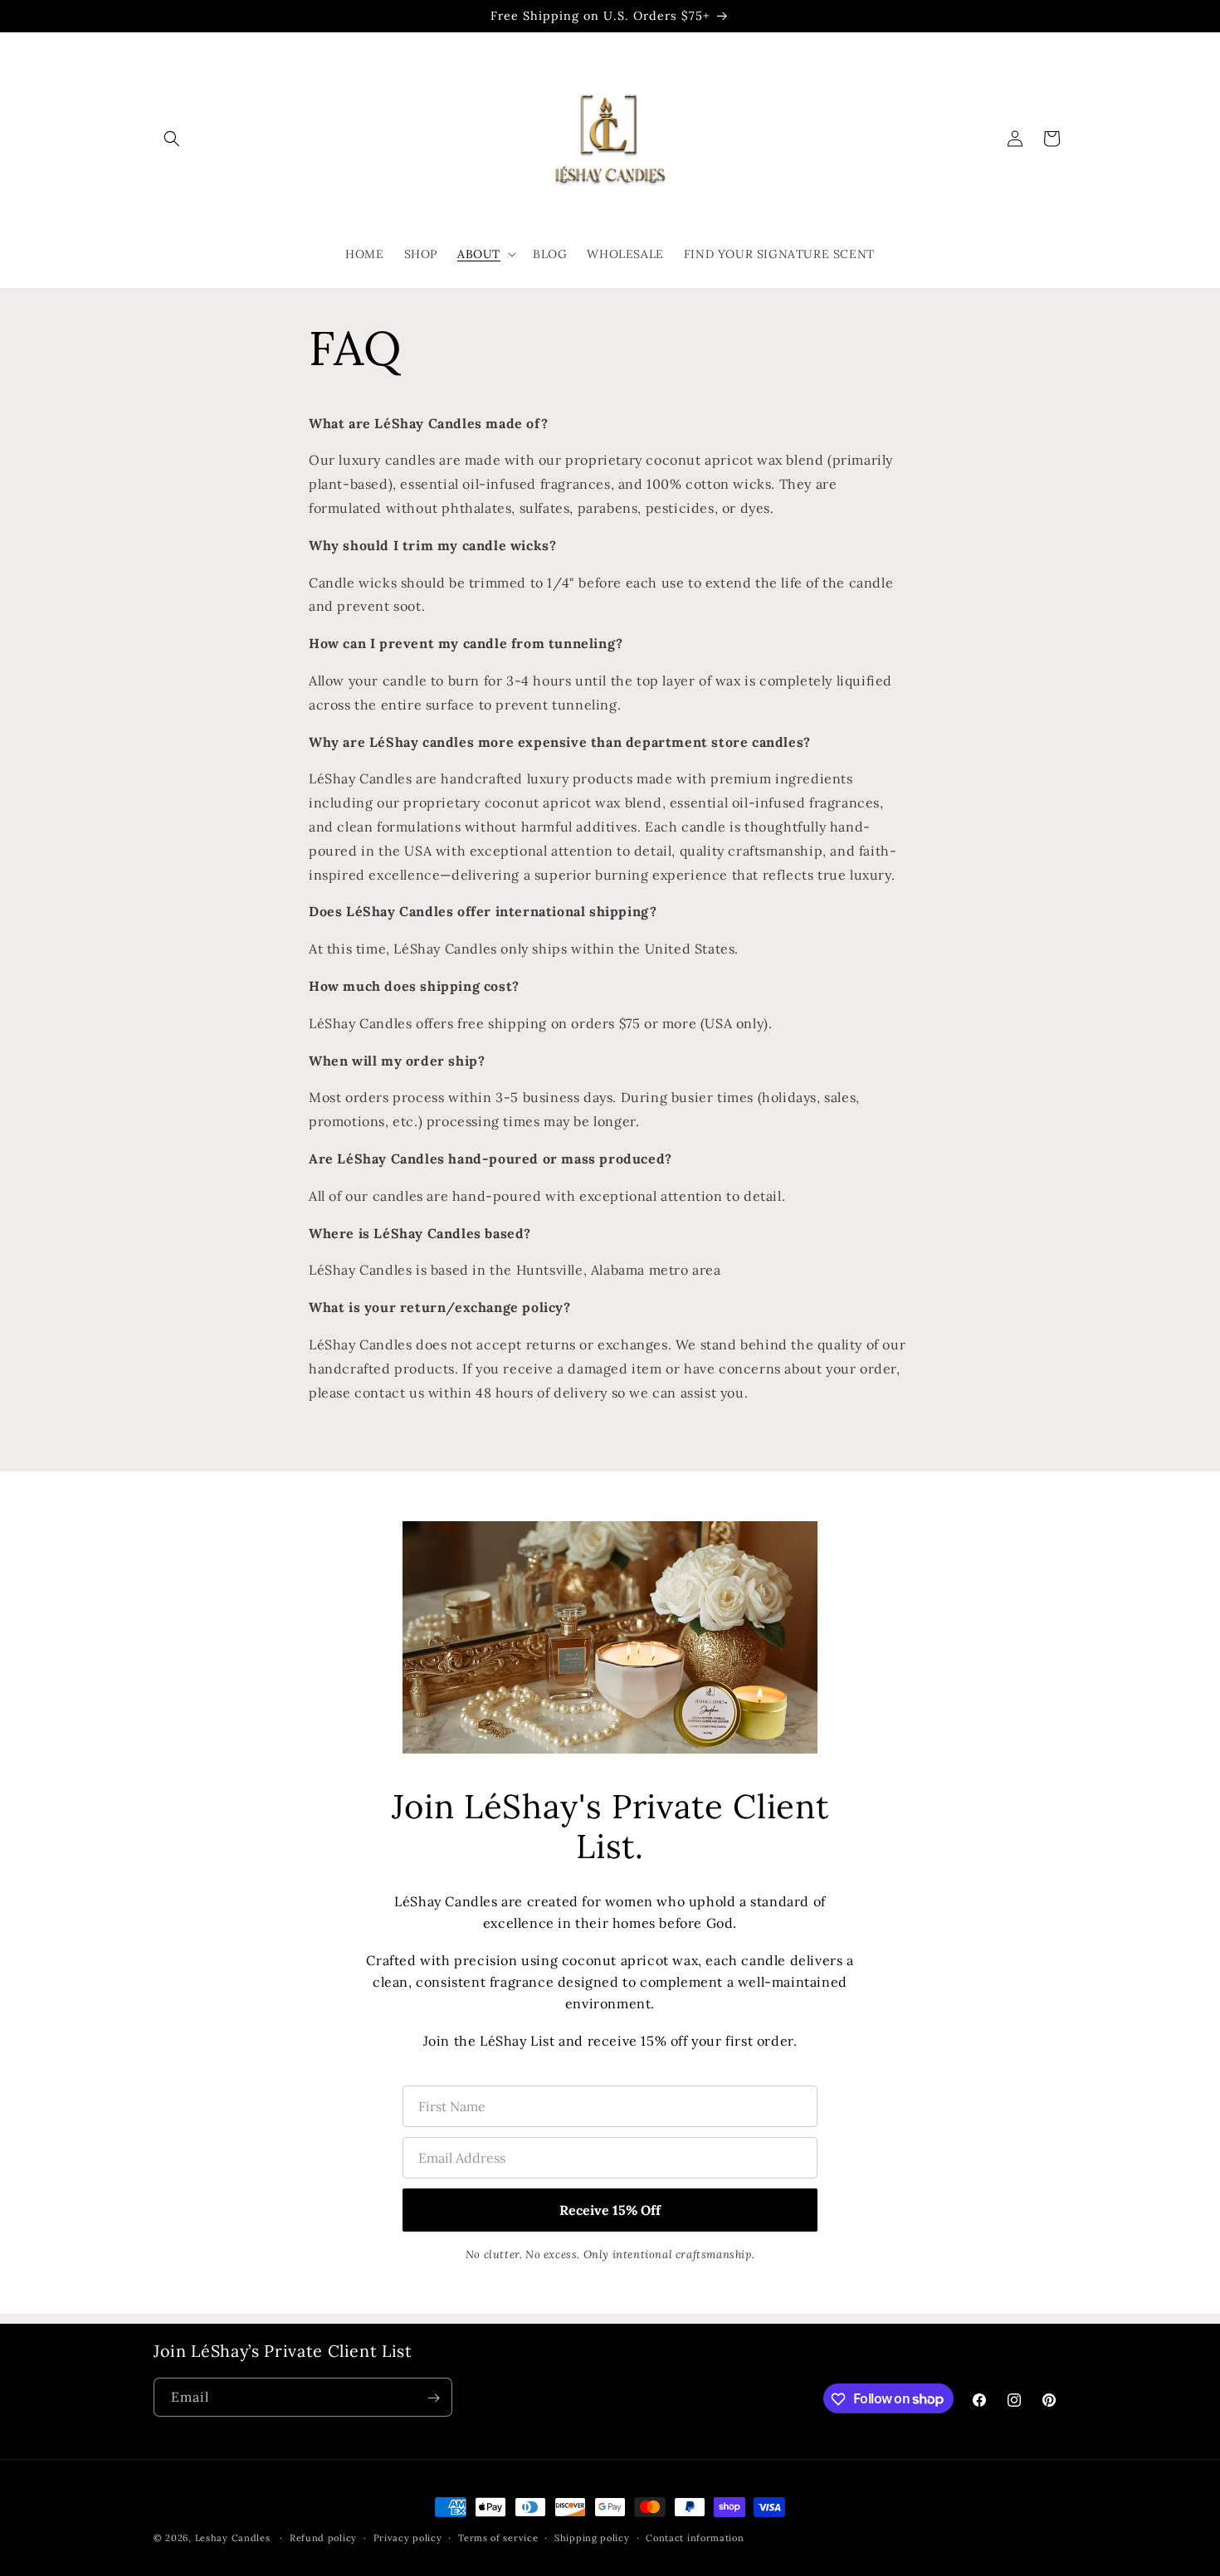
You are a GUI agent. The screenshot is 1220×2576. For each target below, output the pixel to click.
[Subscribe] (433, 2398)
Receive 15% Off (610, 2210)
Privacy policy (408, 2537)
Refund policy (323, 2537)
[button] (172, 139)
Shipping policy (592, 2537)
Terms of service (498, 2537)
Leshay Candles (233, 2538)
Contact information (695, 2537)
